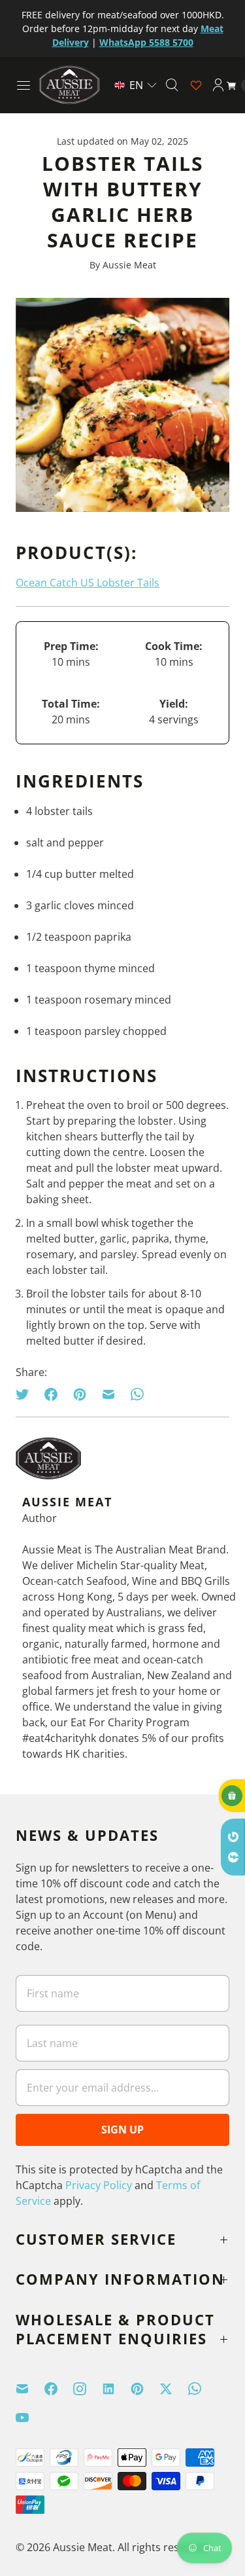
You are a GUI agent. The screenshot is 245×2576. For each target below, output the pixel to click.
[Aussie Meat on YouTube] (30, 2418)
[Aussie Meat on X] (174, 2389)
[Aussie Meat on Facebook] (59, 2389)
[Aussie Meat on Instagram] (88, 2389)
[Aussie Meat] (69, 85)
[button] (136, 85)
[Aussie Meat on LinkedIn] (116, 2389)
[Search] (172, 85)
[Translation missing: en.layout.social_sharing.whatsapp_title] (137, 1394)
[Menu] (24, 85)
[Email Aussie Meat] (30, 2389)
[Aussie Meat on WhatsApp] (203, 2389)
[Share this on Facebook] (51, 1394)
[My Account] (218, 85)
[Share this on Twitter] (26, 1394)
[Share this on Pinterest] (80, 1394)
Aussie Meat (83, 2547)
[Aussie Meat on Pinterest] (145, 2389)
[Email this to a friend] (108, 1394)
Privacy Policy (99, 2185)
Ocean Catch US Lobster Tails (88, 583)
